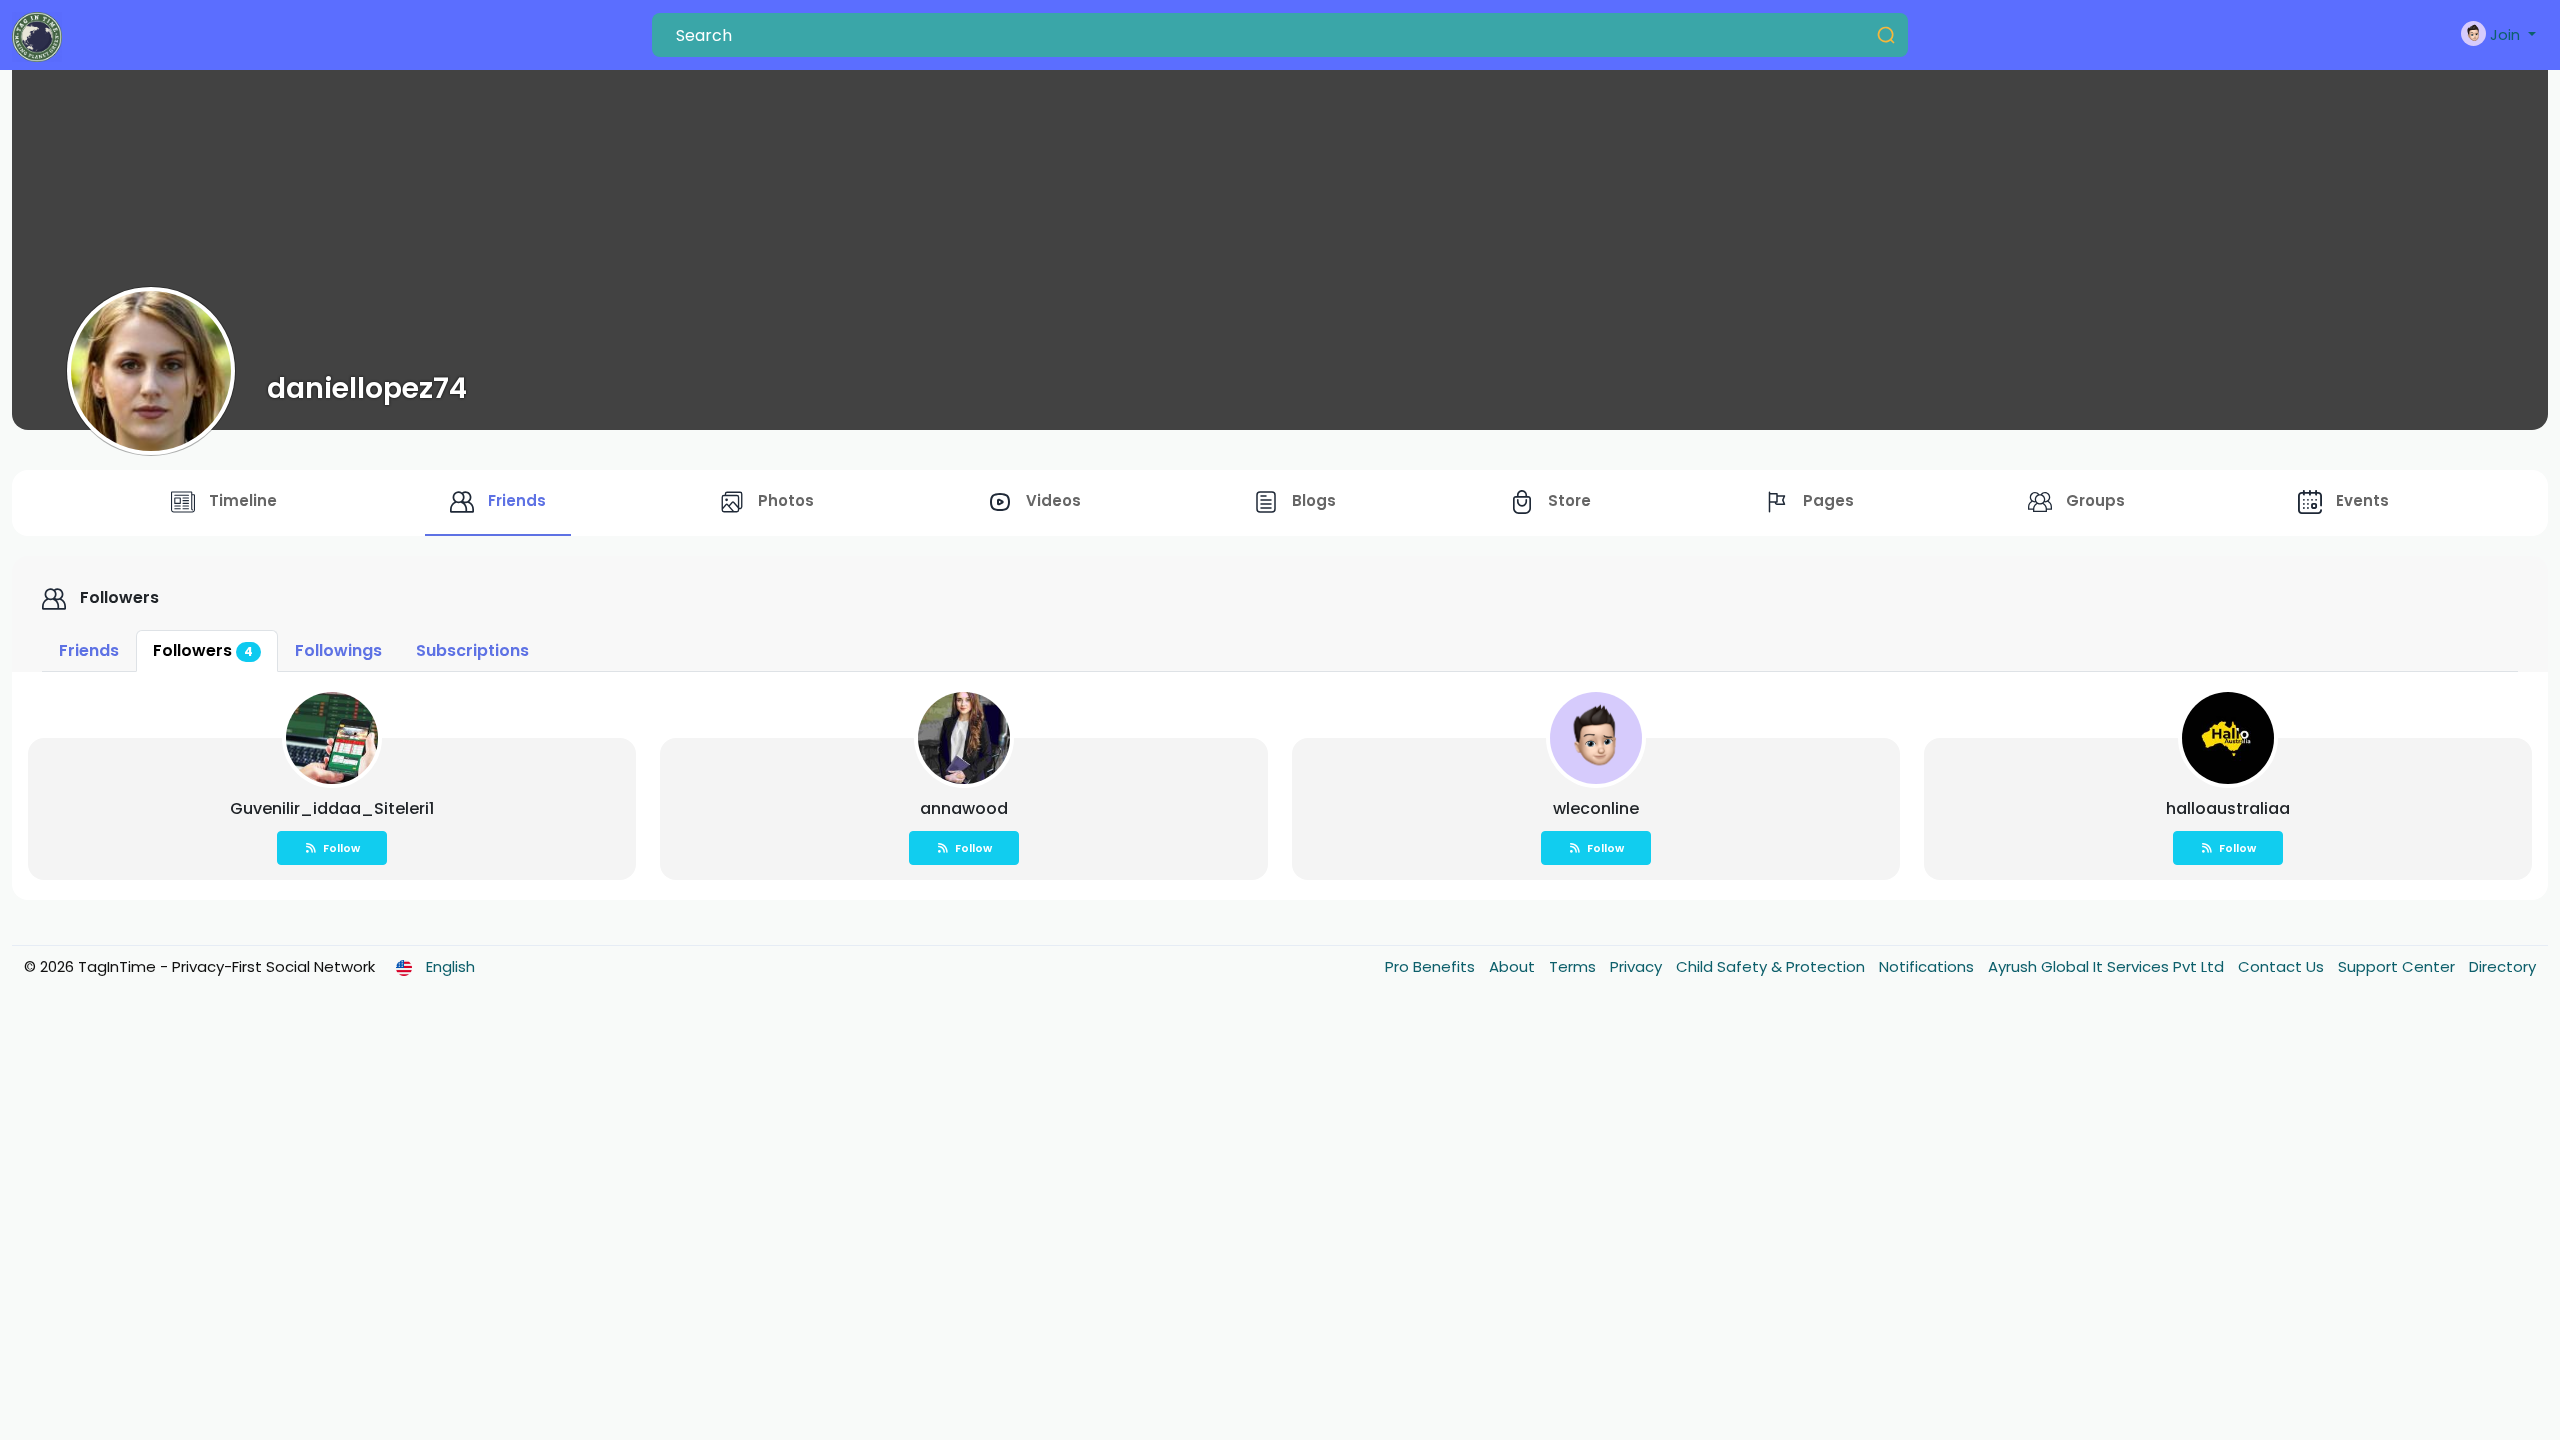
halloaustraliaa (2228, 808)
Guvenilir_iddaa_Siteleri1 (332, 808)
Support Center (2398, 966)
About (1514, 966)
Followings (338, 650)
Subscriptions (472, 650)
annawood (964, 808)
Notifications (1928, 966)
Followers (203, 650)
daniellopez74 (367, 388)
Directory (2502, 966)
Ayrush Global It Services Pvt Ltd (2108, 966)
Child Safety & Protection (1772, 966)
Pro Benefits (1432, 966)
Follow (341, 848)
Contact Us (2283, 966)
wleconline (1596, 808)
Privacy (1638, 966)
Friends (89, 650)
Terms (1574, 966)
